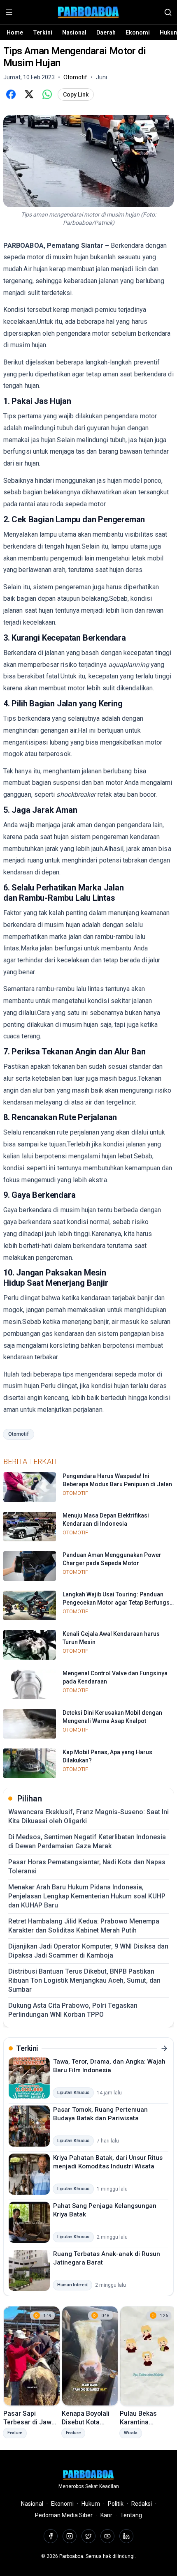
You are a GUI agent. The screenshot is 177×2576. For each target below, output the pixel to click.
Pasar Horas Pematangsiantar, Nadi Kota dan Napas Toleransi (87, 1867)
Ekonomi (138, 32)
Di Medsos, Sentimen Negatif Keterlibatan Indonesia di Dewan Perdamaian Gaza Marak (87, 1841)
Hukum (91, 2504)
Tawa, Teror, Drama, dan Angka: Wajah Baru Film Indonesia (109, 2066)
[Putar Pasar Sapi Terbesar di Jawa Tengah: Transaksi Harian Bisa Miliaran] (32, 2356)
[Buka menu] (9, 12)
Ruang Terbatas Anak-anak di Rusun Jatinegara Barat (107, 2258)
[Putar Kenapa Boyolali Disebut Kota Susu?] (90, 2356)
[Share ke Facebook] (11, 95)
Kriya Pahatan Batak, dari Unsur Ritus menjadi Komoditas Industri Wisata (108, 2162)
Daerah (106, 32)
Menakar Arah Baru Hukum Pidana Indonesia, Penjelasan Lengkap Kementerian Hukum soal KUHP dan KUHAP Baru (87, 1896)
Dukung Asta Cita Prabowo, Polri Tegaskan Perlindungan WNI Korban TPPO (73, 2010)
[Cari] (168, 12)
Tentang (131, 2515)
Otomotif (19, 1434)
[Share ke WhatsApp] (47, 95)
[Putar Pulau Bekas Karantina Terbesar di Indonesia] (148, 2356)
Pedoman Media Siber (64, 2515)
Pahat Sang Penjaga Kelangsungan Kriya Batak (105, 2210)
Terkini (43, 32)
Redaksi (142, 2504)
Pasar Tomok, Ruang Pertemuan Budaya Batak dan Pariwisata (100, 2114)
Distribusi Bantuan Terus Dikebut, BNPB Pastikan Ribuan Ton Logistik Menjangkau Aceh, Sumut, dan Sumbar (84, 1980)
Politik (116, 2504)
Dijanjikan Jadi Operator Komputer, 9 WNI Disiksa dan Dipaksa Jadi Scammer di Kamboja (88, 1951)
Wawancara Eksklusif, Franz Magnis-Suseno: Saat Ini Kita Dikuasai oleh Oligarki (88, 1816)
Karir (106, 2515)
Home (15, 32)
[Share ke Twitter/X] (29, 95)
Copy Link (76, 95)
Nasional (74, 32)
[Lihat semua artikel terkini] (164, 2048)
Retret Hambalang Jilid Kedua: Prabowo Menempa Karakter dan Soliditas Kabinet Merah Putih (84, 1926)
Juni (101, 77)
